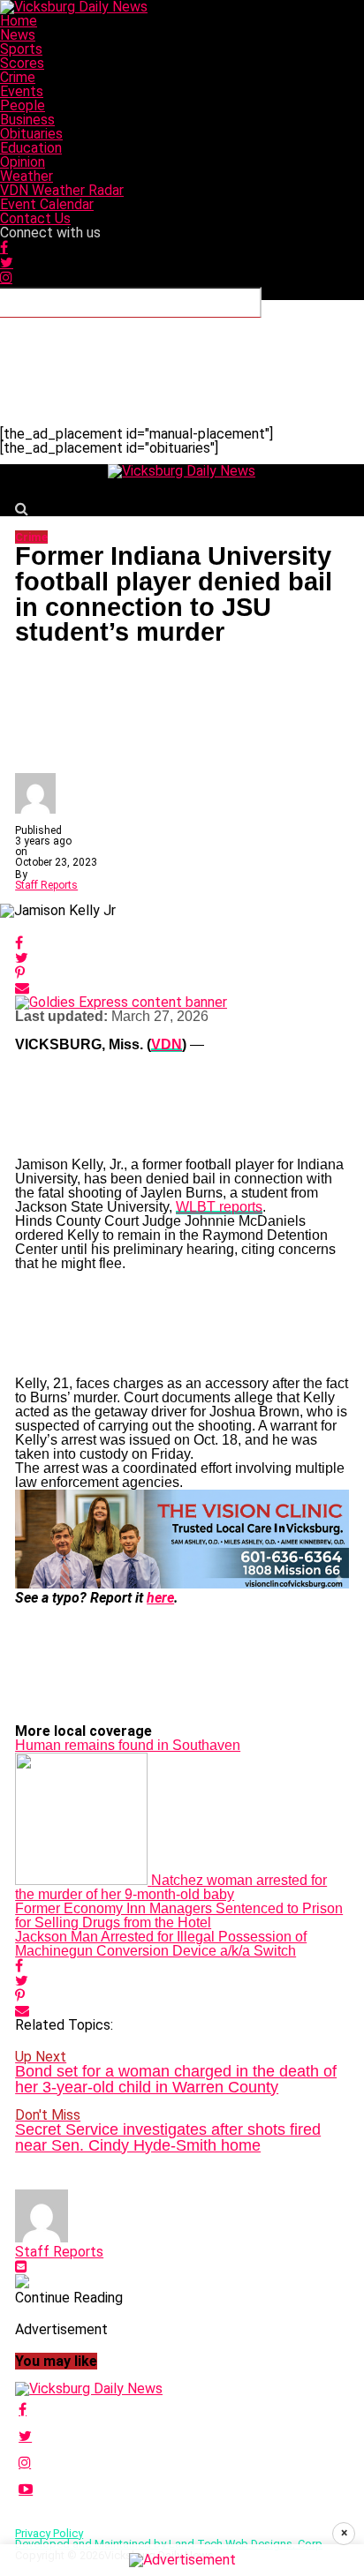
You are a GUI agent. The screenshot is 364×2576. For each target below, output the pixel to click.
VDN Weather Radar (62, 190)
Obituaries (31, 134)
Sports (21, 49)
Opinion (23, 162)
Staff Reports (46, 885)
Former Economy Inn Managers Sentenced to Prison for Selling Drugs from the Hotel (179, 1915)
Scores (22, 63)
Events (22, 91)
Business (27, 120)
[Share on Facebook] (182, 943)
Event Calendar (47, 204)
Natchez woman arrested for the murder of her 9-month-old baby (171, 1887)
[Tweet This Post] (182, 958)
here (160, 1598)
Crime (18, 77)
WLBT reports (219, 1207)
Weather (27, 176)
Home (19, 21)
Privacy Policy (49, 2533)
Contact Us (35, 218)
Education (31, 148)
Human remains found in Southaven (128, 1745)
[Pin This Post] (182, 973)
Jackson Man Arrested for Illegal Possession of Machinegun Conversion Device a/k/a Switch (161, 1944)
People (23, 105)
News (18, 35)
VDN (167, 1044)
